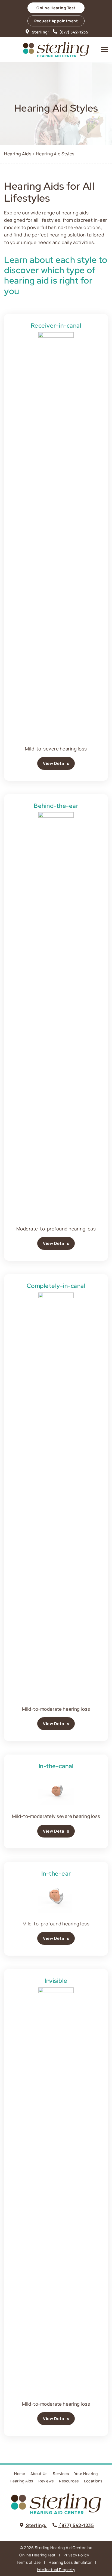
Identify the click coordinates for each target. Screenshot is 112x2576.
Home (20, 2474)
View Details (56, 763)
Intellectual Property (56, 2570)
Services (61, 2474)
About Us (39, 2474)
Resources (69, 2481)
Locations (93, 2481)
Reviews (46, 2481)
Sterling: (40, 32)
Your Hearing (86, 2474)
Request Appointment (56, 21)
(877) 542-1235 (73, 32)
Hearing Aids (18, 154)
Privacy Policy (76, 2555)
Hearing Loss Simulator (70, 2562)
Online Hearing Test (38, 2555)
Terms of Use (29, 2562)
